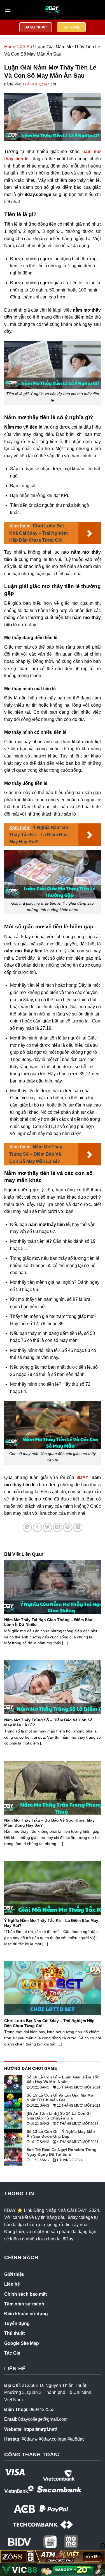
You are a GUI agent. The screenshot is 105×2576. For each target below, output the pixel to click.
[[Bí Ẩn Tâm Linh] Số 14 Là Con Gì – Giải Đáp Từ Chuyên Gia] (13, 2120)
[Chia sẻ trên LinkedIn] (78, 1527)
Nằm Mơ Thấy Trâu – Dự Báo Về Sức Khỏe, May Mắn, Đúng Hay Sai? (49, 1823)
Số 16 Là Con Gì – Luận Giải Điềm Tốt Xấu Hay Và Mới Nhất (63, 2079)
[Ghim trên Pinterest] (68, 1527)
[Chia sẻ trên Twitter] (47, 1527)
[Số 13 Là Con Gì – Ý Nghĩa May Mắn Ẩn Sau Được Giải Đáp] (13, 2138)
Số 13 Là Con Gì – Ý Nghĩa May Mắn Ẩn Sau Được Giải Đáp (61, 2134)
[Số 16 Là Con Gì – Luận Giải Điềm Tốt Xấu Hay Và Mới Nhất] (13, 2083)
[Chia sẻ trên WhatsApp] (27, 1527)
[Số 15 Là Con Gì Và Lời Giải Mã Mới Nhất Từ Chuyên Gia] (13, 2101)
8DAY (82, 1477)
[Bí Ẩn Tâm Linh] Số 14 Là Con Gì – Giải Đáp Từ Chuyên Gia (60, 2116)
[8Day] (53, 10)
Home (10, 47)
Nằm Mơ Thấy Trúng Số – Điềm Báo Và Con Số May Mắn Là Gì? (48, 1723)
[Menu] (8, 10)
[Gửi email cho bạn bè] (58, 1527)
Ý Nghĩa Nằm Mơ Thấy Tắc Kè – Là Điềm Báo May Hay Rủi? (51, 1923)
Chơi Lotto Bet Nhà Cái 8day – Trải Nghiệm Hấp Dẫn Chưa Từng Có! (49, 2023)
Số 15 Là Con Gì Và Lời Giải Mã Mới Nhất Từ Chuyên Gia (61, 2098)
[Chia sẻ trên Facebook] (37, 1527)
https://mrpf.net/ (40, 2429)
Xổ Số (26, 47)
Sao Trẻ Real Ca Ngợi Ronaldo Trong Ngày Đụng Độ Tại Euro (62, 2152)
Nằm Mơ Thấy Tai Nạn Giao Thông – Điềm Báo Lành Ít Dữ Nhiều (48, 1622)
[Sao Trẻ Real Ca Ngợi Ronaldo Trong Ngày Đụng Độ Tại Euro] (13, 2156)
